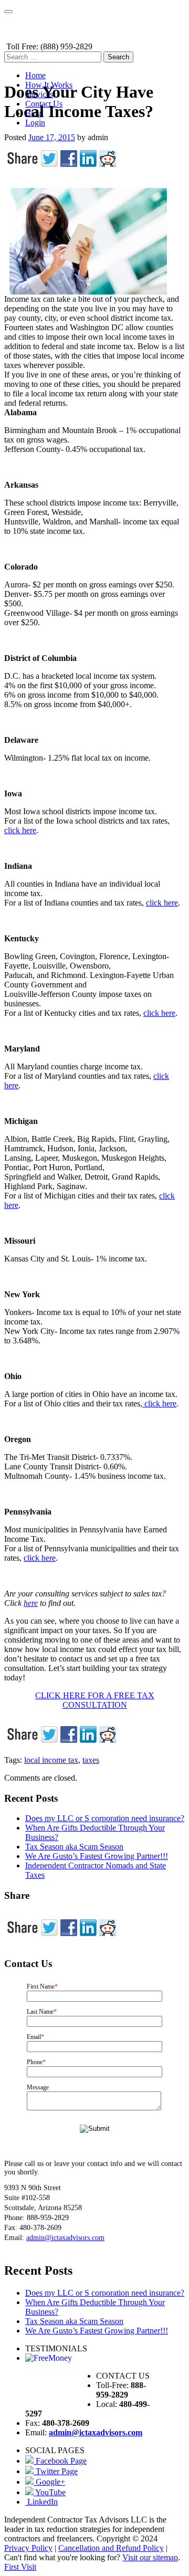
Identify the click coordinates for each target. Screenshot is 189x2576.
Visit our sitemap (150, 2557)
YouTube (50, 2492)
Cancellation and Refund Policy (111, 2548)
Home (35, 75)
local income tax (51, 1760)
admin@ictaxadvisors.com (65, 2238)
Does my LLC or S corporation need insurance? (105, 1818)
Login (35, 123)
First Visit (20, 2567)
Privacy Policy (28, 2548)
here (31, 1603)
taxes (91, 1760)
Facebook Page (60, 2461)
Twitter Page (56, 2471)
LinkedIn (41, 2502)
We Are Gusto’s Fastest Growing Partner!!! (97, 1856)
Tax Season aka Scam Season (74, 1847)
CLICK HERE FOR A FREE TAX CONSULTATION (95, 1700)
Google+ (49, 2482)
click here (20, 830)
